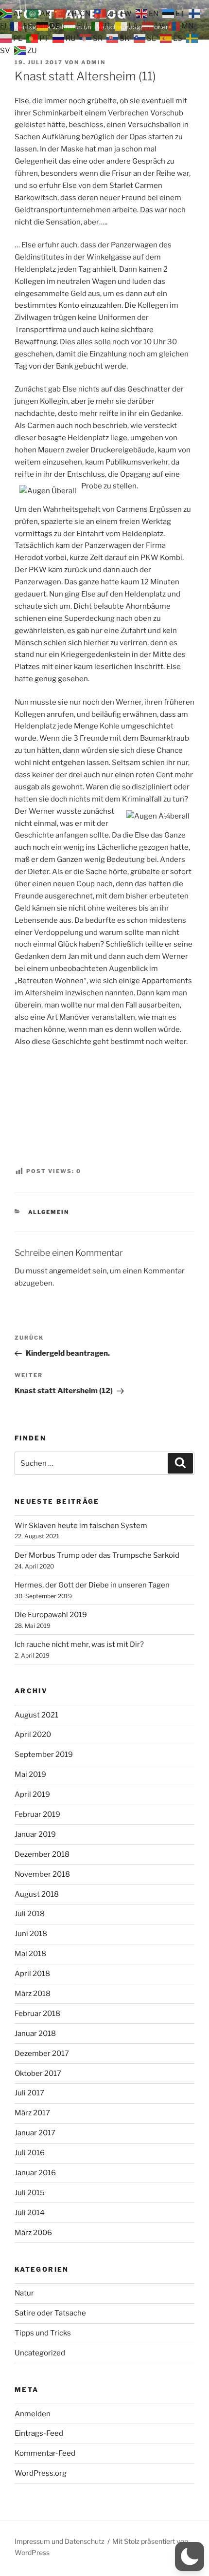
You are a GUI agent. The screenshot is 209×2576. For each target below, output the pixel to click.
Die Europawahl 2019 (51, 1615)
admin (93, 62)
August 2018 (37, 1894)
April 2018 (32, 1974)
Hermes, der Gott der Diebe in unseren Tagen (92, 1585)
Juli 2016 (30, 2153)
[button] (190, 2557)
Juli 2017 (29, 2093)
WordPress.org (41, 2473)
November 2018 (42, 1874)
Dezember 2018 (42, 1854)
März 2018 (33, 1994)
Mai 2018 (30, 1954)
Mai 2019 (30, 1774)
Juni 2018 (31, 1934)
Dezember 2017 (42, 2053)
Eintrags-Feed (39, 2433)
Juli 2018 (30, 1914)
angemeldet (70, 1271)
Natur (24, 2293)
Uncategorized (40, 2353)
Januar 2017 (35, 2133)
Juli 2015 (30, 2193)
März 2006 (33, 2233)
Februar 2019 (37, 1814)
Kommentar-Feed (45, 2453)
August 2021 (36, 1715)
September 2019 (44, 1755)
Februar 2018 (37, 2014)
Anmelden (33, 2414)
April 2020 (33, 1735)
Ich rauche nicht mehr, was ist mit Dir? (79, 1644)
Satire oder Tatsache (50, 2313)
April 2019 (32, 1794)
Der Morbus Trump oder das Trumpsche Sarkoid (97, 1555)
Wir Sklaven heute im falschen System (81, 1526)
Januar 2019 (35, 1834)
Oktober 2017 (38, 2073)
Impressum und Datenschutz (60, 2541)
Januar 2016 (35, 2173)
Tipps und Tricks (43, 2333)
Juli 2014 (30, 2213)
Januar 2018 (35, 2034)
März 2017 (32, 2113)
